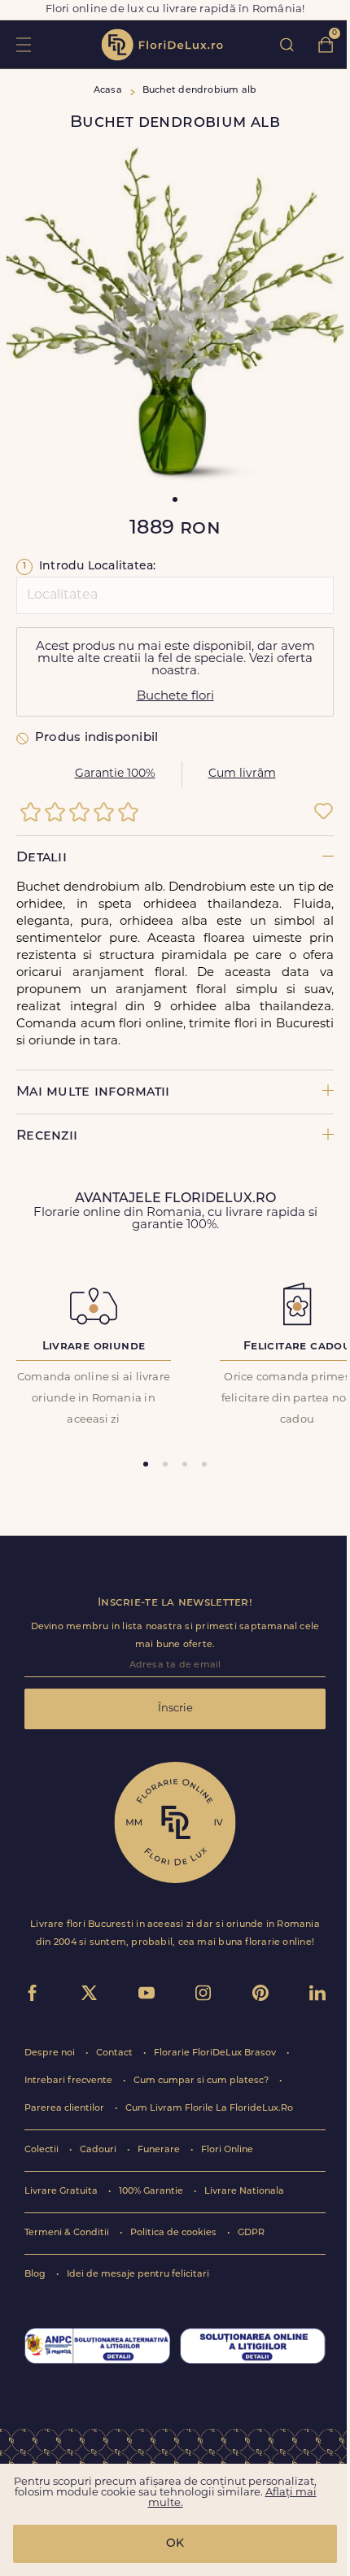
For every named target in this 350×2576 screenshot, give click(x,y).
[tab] (146, 1464)
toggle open (23, 44)
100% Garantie (152, 2192)
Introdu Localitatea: (90, 567)
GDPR (251, 2233)
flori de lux (162, 45)
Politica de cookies (175, 2233)
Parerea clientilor (66, 2109)
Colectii (43, 2150)
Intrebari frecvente (70, 2081)
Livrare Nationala (244, 2192)
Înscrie (175, 1709)
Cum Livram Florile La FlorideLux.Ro (209, 2109)
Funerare (160, 2150)
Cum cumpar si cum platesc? (202, 2081)
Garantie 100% (115, 774)
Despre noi (51, 2053)
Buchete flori (175, 697)
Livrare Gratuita (62, 2192)
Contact (116, 2053)
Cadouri (99, 2150)
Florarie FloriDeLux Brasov (216, 2053)
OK (175, 2544)
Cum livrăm (242, 774)
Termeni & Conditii (68, 2233)
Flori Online (227, 2150)
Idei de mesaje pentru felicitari (138, 2275)
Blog (36, 2275)
